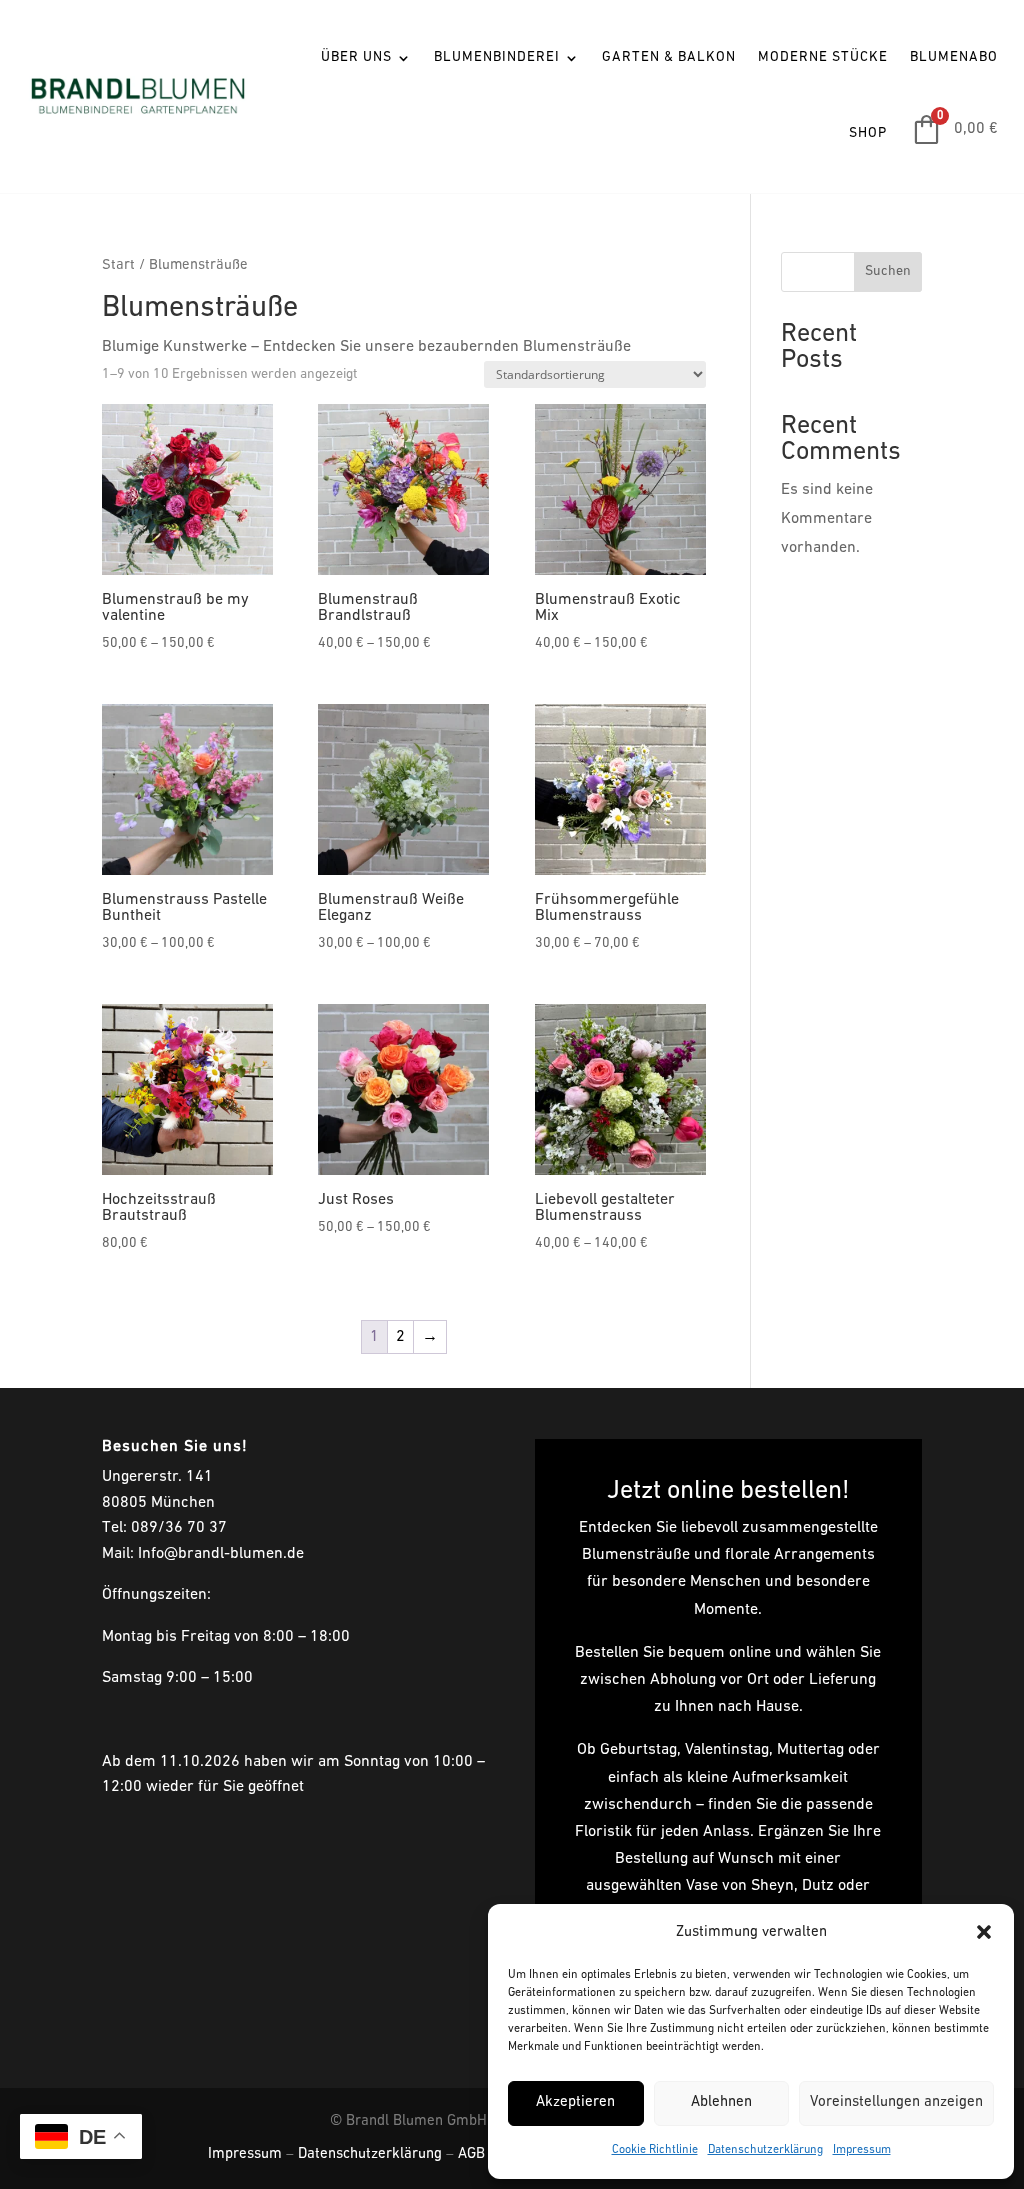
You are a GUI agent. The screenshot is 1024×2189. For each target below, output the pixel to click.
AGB (471, 2154)
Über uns (356, 57)
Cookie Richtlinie (655, 2150)
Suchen (888, 271)
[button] (984, 1932)
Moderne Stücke (823, 57)
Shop (868, 133)
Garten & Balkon (669, 57)
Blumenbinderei (497, 57)
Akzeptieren (575, 2102)
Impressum (862, 2150)
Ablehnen (721, 2102)
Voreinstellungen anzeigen (896, 2102)
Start (118, 265)
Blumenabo (954, 57)
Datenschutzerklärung (765, 2150)
